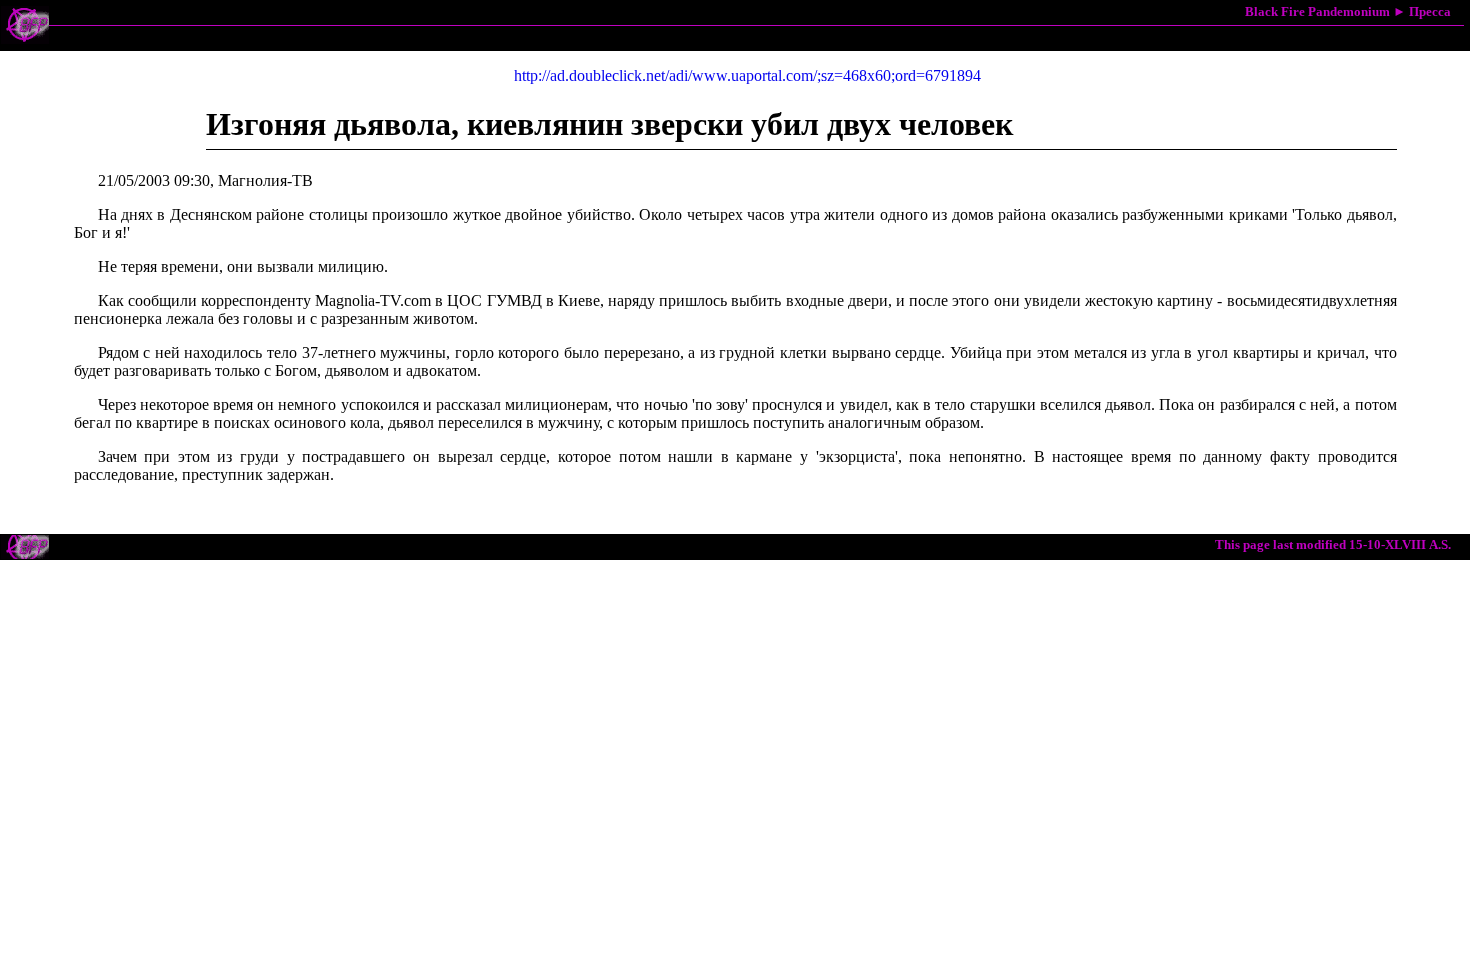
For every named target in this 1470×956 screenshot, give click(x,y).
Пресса (1430, 11)
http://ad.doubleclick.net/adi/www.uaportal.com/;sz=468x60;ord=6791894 (747, 75)
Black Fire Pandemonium (1317, 11)
